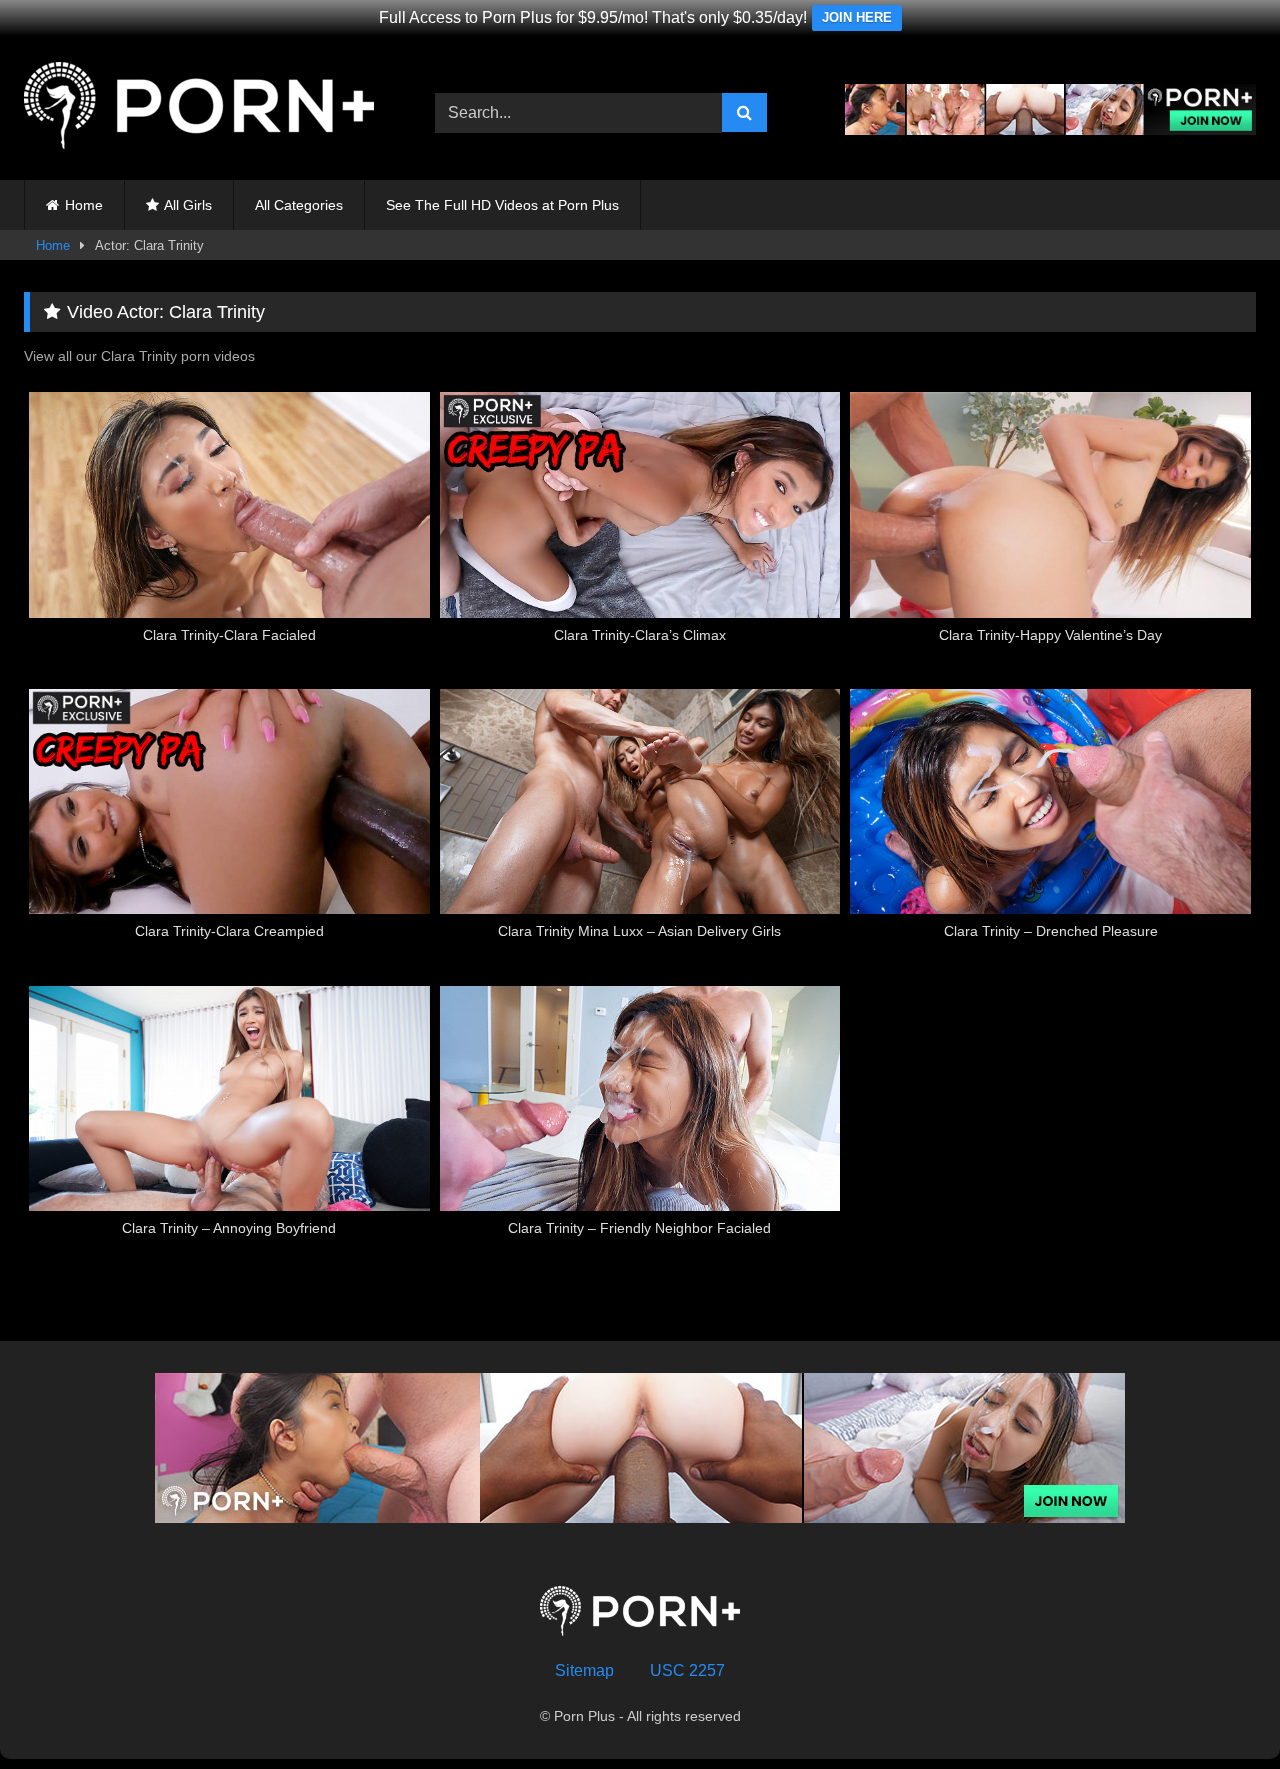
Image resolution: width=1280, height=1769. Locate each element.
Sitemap (584, 1670)
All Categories (299, 205)
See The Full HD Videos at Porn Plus (502, 205)
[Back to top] (1218, 1709)
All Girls (188, 205)
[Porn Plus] (199, 109)
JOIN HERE (857, 17)
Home (84, 205)
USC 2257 (687, 1670)
